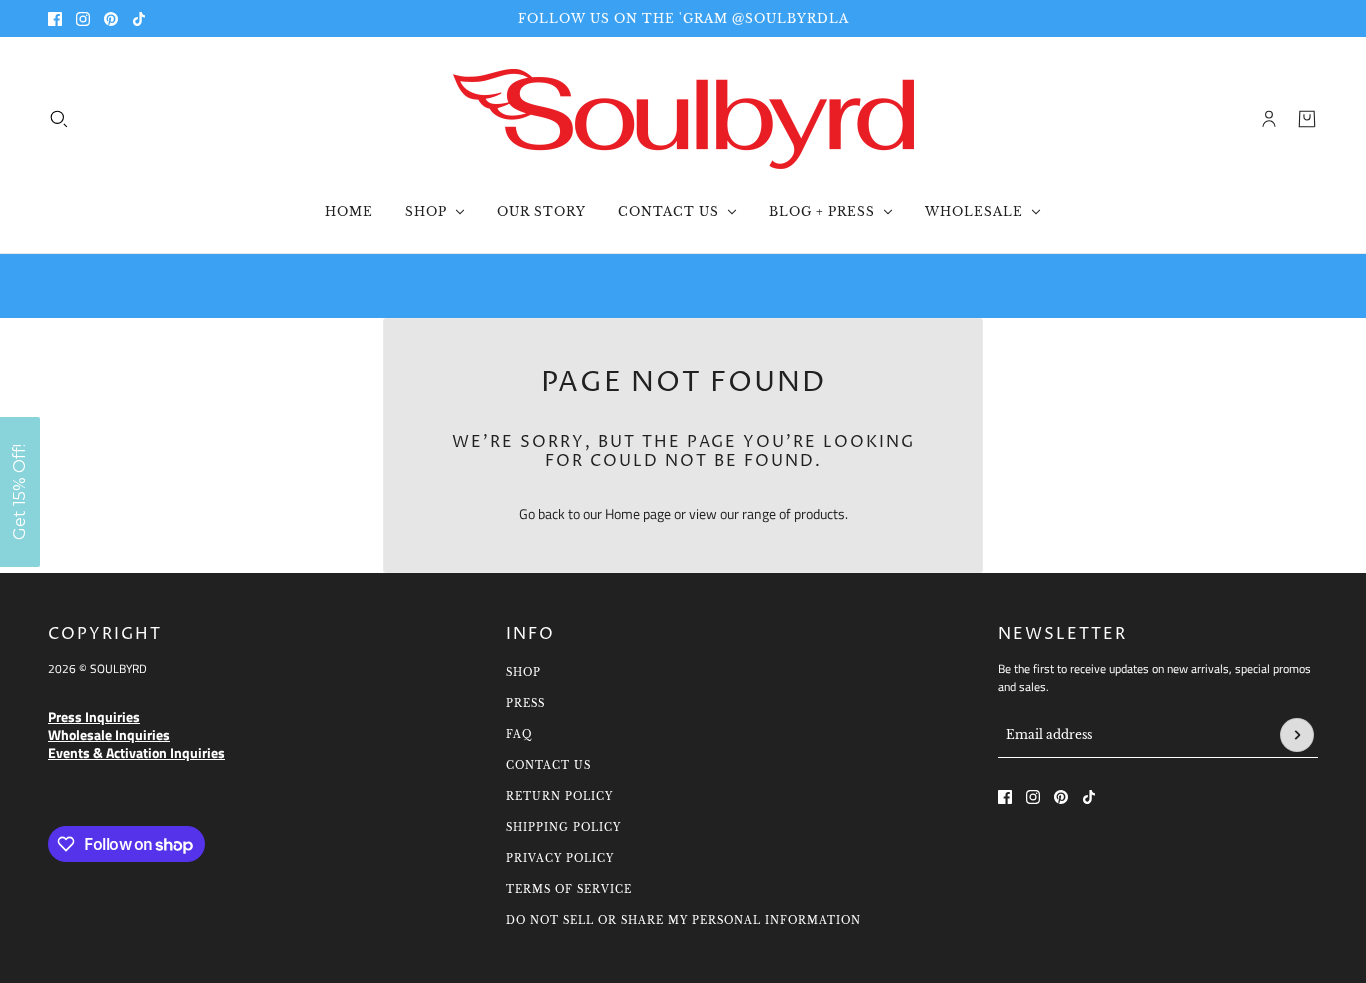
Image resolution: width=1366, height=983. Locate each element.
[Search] (59, 119)
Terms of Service (569, 889)
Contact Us (548, 765)
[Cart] (1307, 119)
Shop (523, 672)
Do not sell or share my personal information (683, 920)
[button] (20, 492)
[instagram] (83, 19)
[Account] (1269, 119)
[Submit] (1297, 735)
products (819, 513)
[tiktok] (139, 19)
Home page (638, 513)
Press (525, 703)
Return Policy (559, 796)
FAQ (519, 734)
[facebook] (55, 19)
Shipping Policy (563, 827)
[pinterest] (111, 19)
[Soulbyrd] (683, 119)
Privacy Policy (560, 858)
